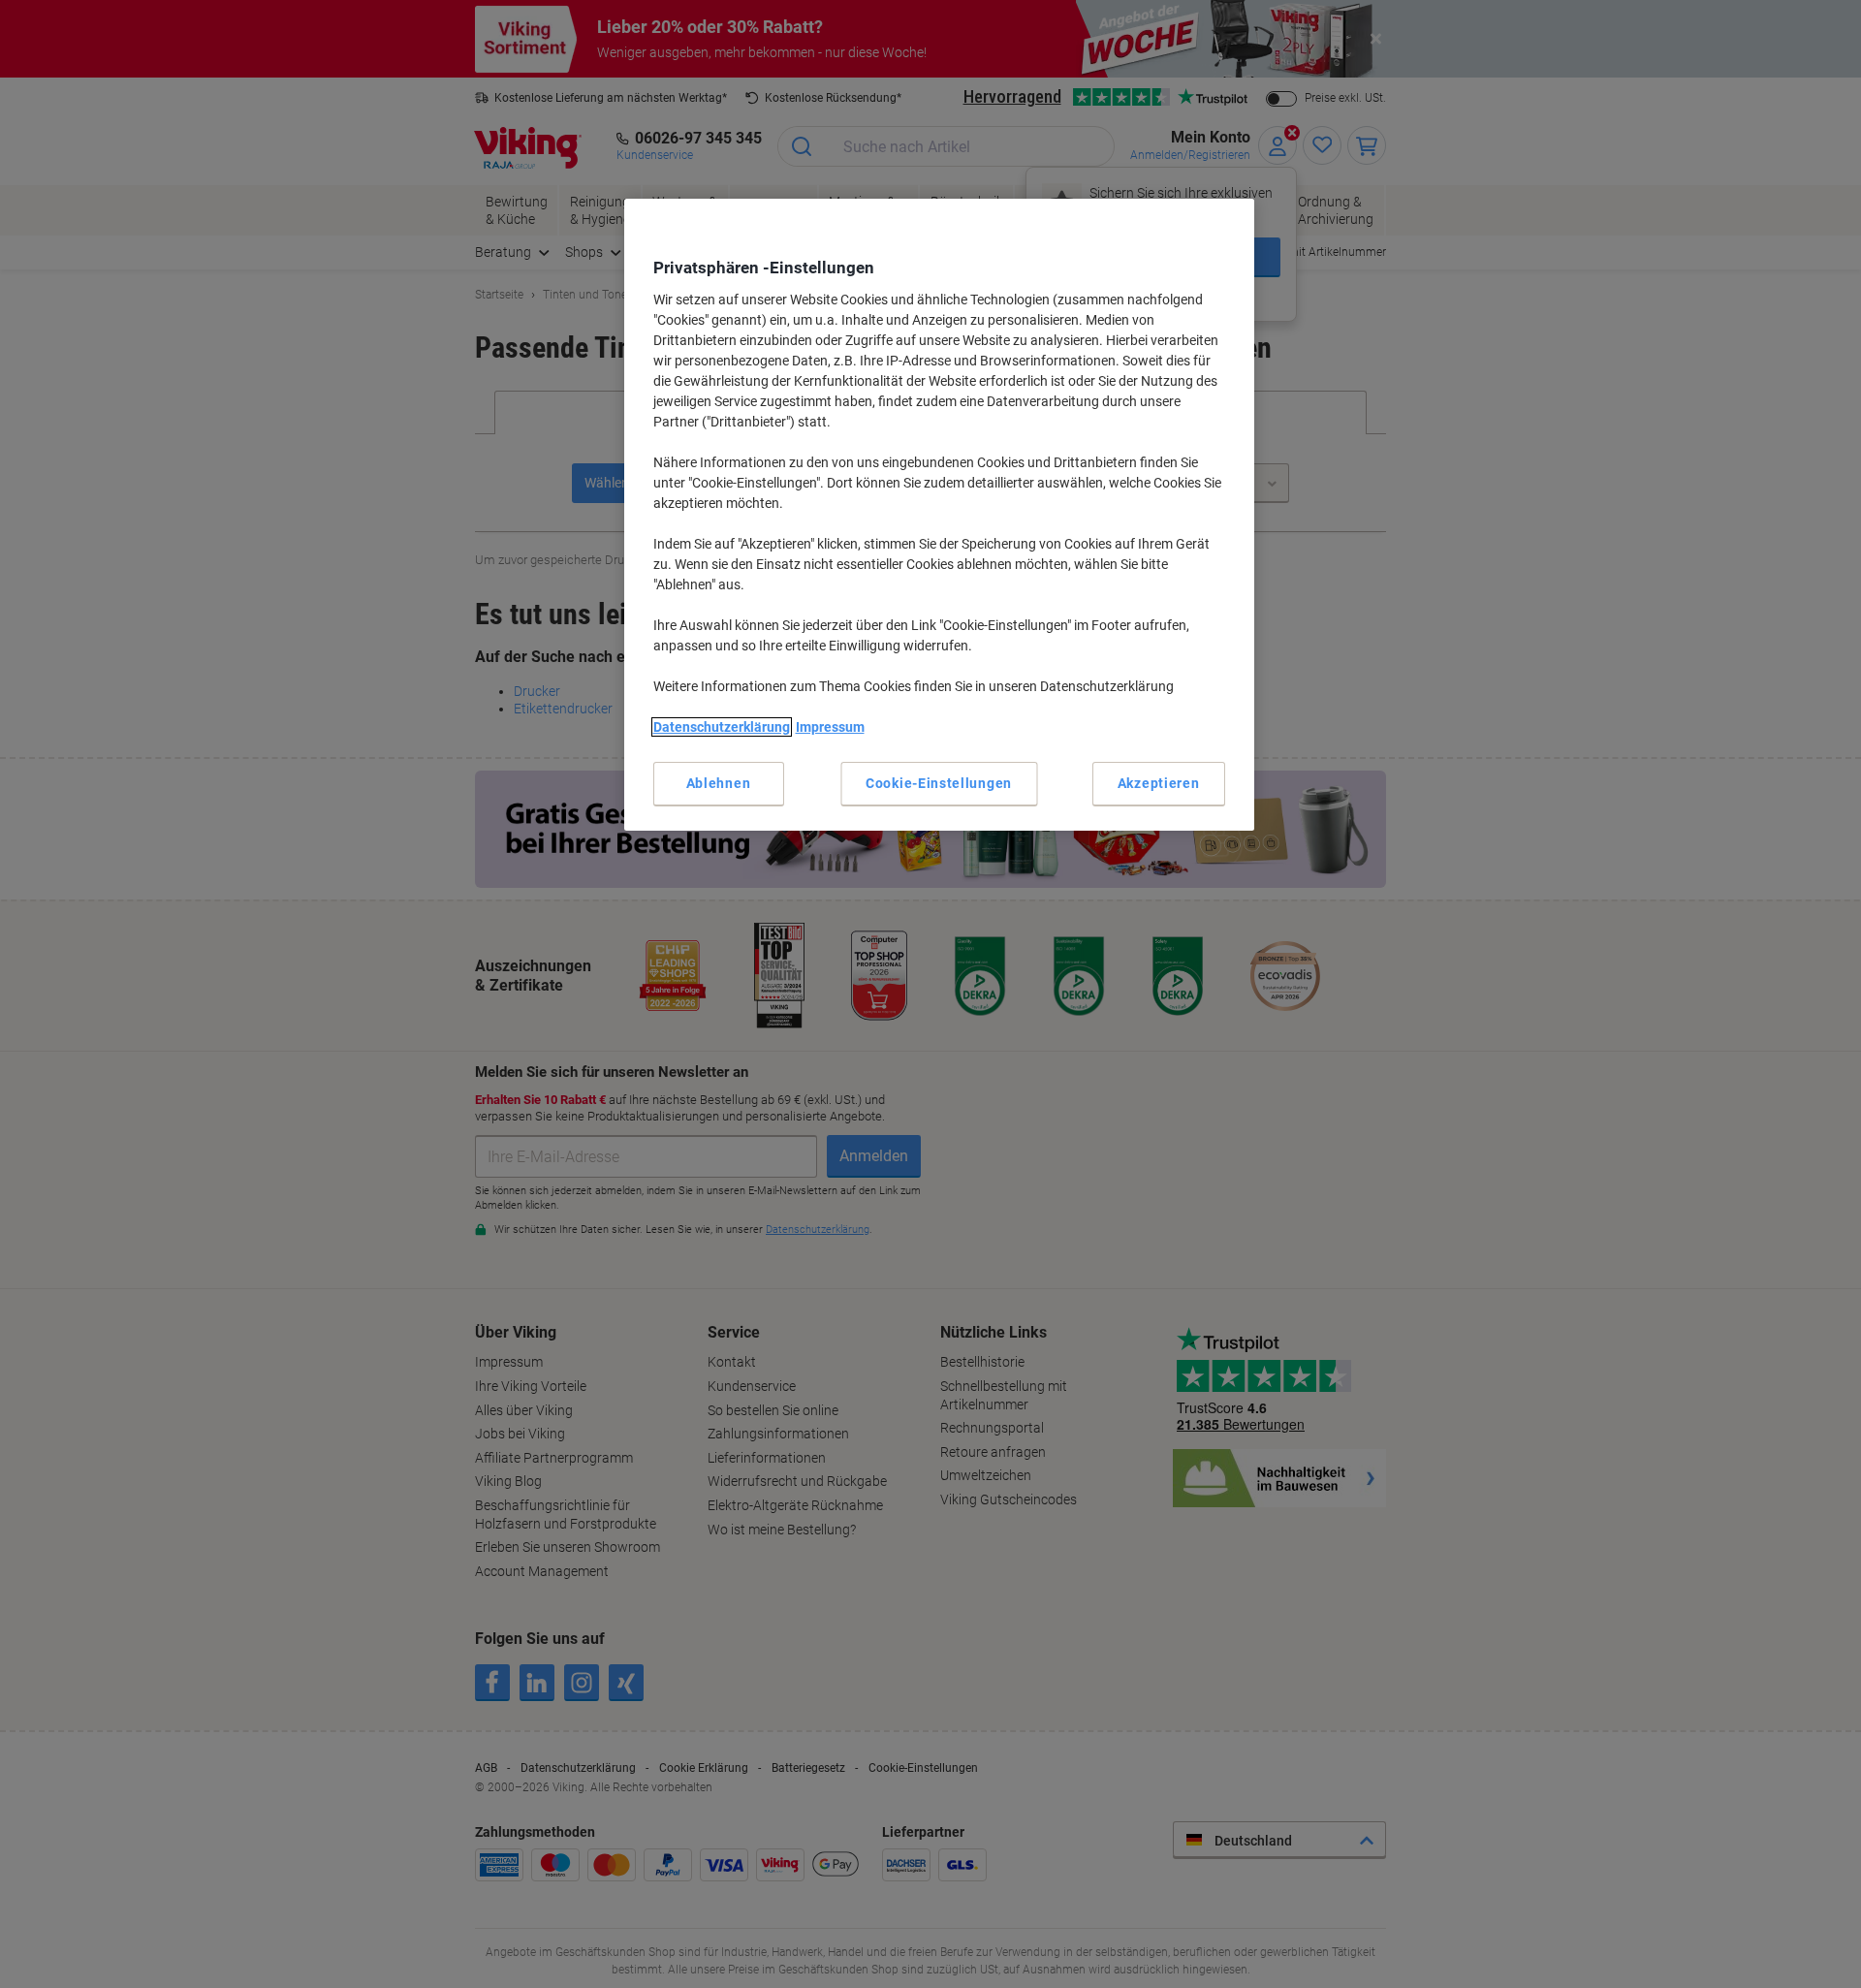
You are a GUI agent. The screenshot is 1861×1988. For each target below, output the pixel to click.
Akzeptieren (1159, 783)
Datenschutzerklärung (722, 727)
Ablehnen (719, 783)
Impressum (830, 727)
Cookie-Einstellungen (939, 783)
